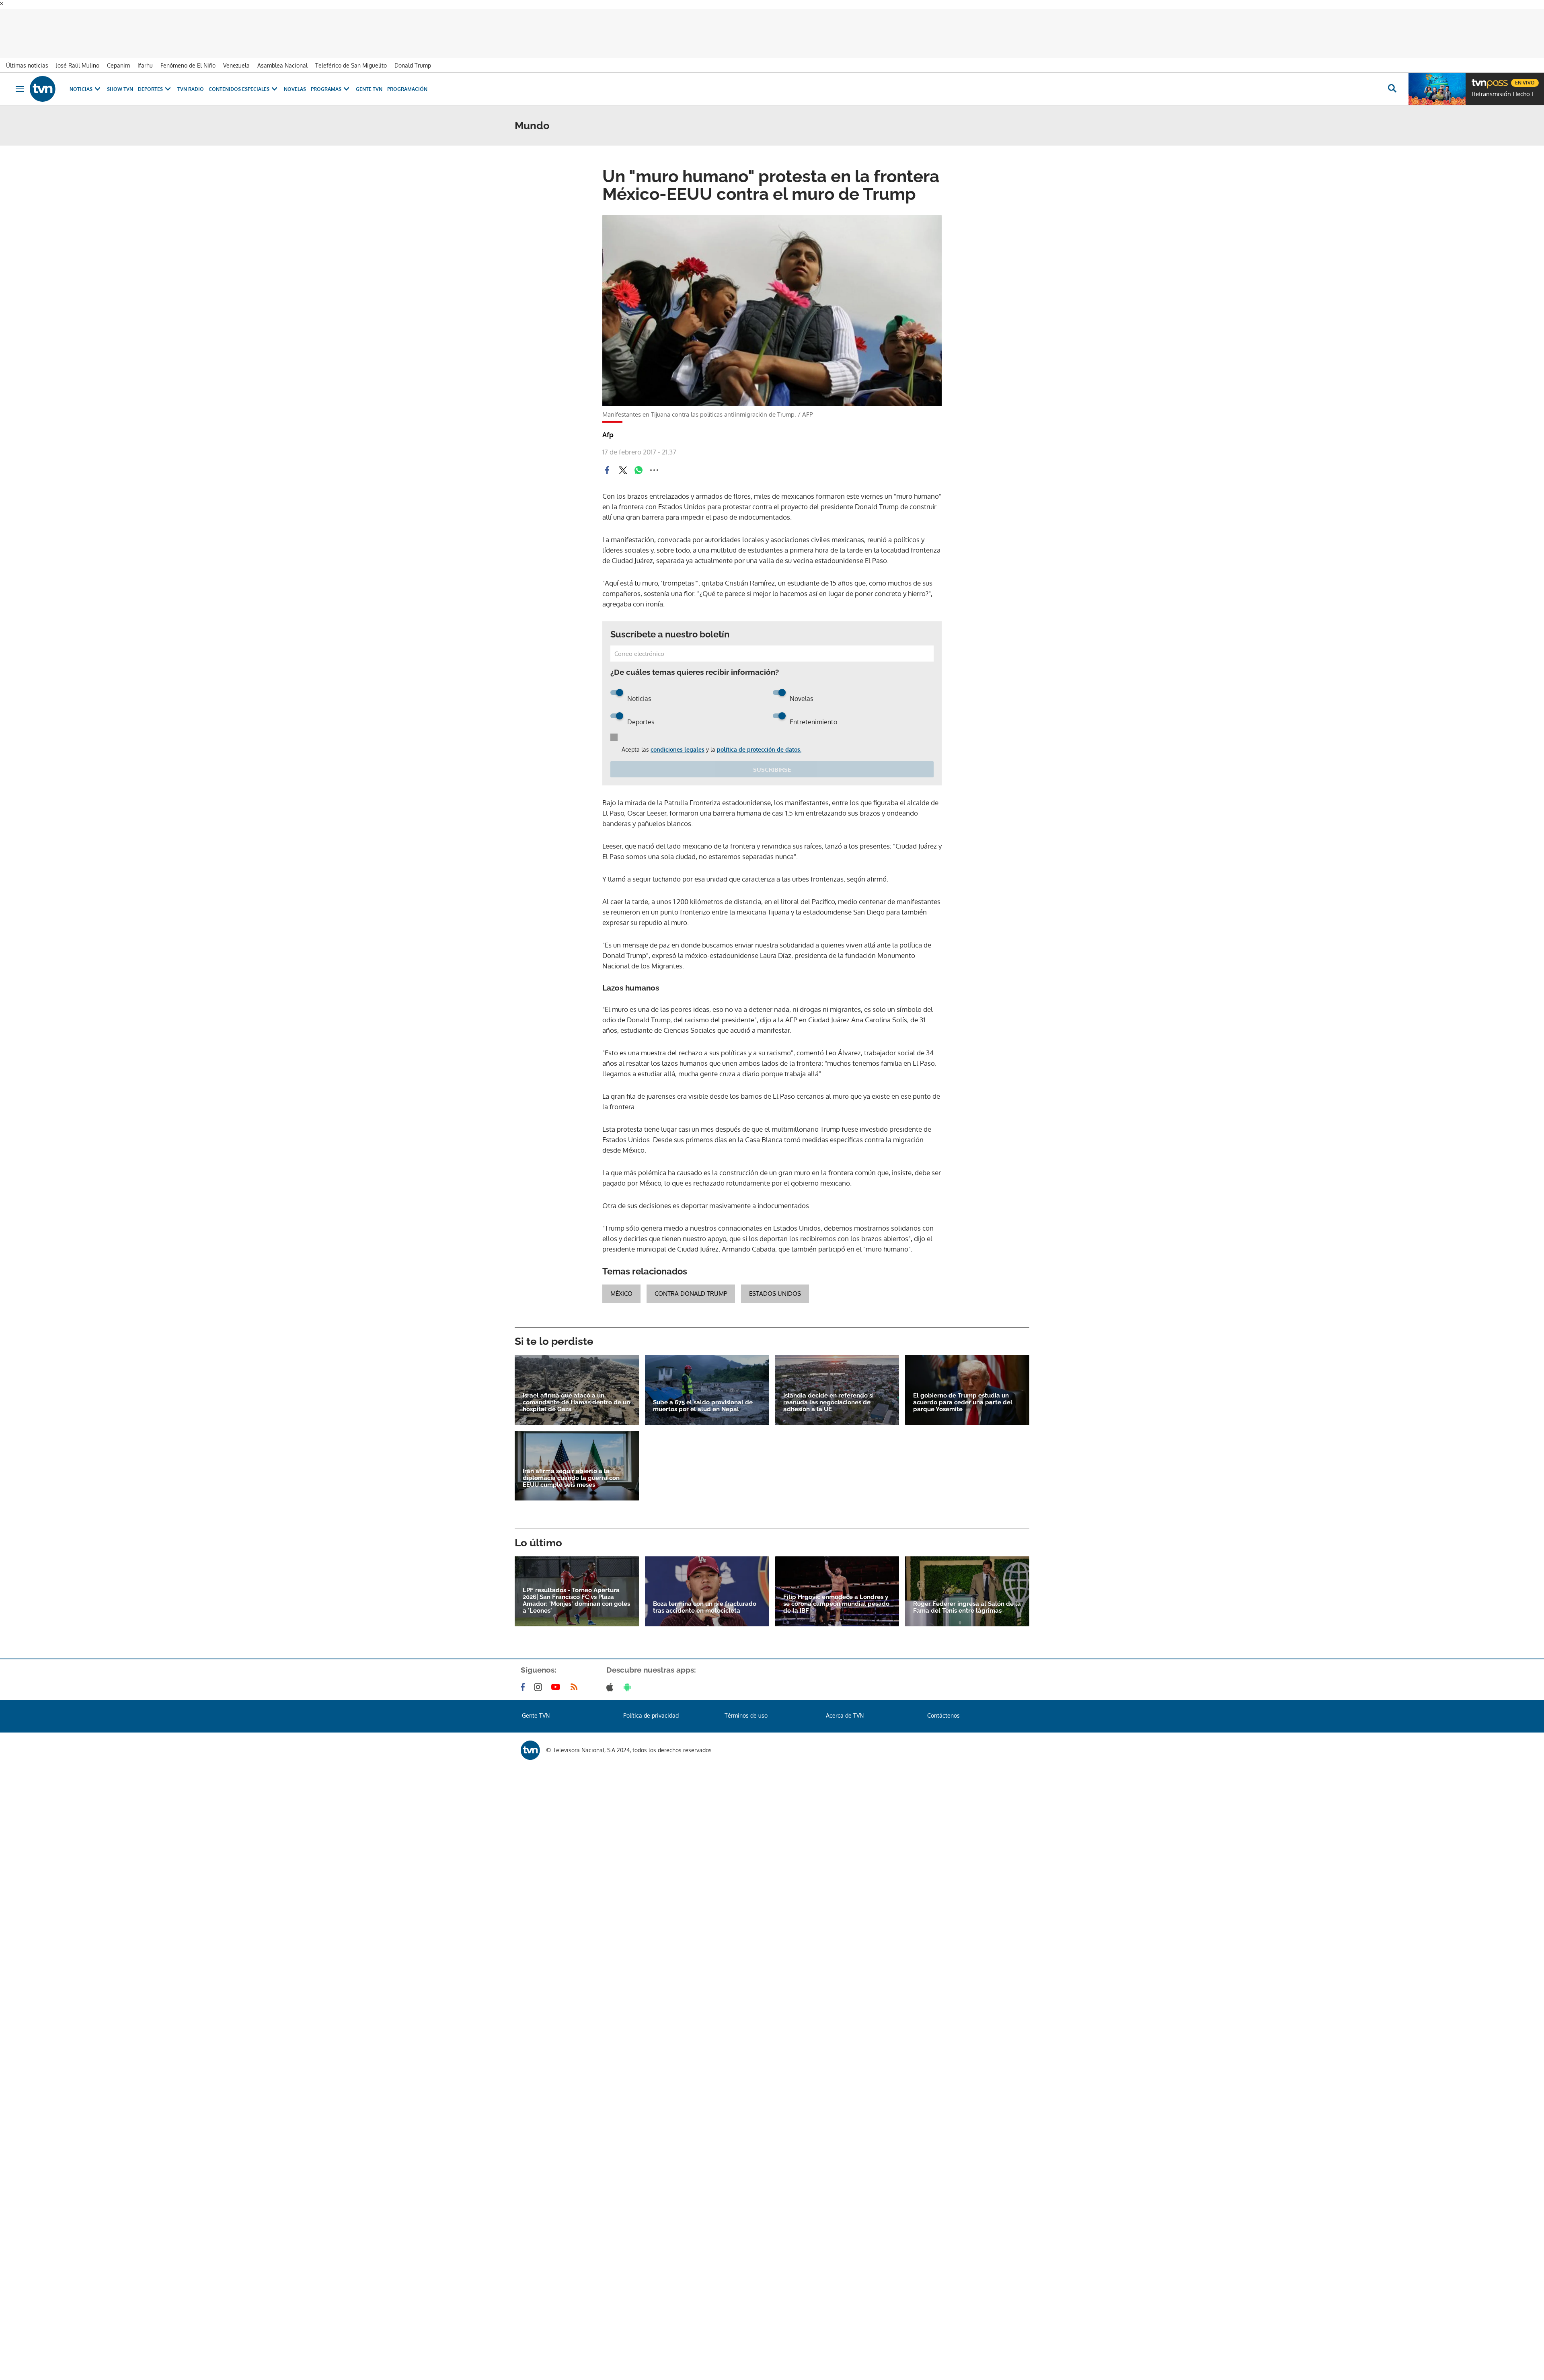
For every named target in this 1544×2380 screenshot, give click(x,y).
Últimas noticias (27, 57)
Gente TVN (369, 80)
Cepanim (118, 57)
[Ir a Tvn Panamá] (43, 80)
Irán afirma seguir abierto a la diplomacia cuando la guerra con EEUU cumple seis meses (571, 1469)
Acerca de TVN (845, 1707)
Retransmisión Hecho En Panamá (1506, 85)
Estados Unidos (775, 1285)
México (621, 1285)
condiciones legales (678, 741)
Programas (326, 80)
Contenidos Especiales (239, 80)
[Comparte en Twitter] (623, 461)
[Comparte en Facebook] (607, 461)
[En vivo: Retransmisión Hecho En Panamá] (1437, 80)
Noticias (81, 80)
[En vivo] (1478, 71)
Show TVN (120, 80)
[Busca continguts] (1392, 80)
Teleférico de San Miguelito (351, 57)
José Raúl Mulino (78, 57)
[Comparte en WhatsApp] (639, 461)
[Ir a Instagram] (540, 1678)
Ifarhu (145, 57)
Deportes (150, 80)
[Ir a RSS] (576, 1678)
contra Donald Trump (691, 1285)
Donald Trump (413, 57)
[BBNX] (530, 1741)
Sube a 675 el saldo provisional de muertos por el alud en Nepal (703, 1397)
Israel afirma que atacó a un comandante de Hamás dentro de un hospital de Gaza (576, 1393)
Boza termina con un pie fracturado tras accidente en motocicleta (705, 1599)
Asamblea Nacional (282, 57)
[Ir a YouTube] (557, 1678)
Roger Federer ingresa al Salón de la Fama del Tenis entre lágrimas (967, 1599)
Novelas (295, 80)
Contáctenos (943, 1707)
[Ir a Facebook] (524, 1678)
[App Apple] (611, 1678)
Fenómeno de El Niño (188, 57)
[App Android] (629, 1678)
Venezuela (236, 57)
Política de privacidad (651, 1707)
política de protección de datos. (759, 741)
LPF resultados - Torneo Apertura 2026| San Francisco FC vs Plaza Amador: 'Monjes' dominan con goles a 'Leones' (576, 1592)
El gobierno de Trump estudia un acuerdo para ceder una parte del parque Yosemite (963, 1393)
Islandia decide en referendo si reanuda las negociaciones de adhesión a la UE (828, 1393)
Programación (407, 80)
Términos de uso (746, 1707)
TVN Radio (191, 80)
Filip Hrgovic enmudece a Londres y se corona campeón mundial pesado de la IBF (836, 1595)
